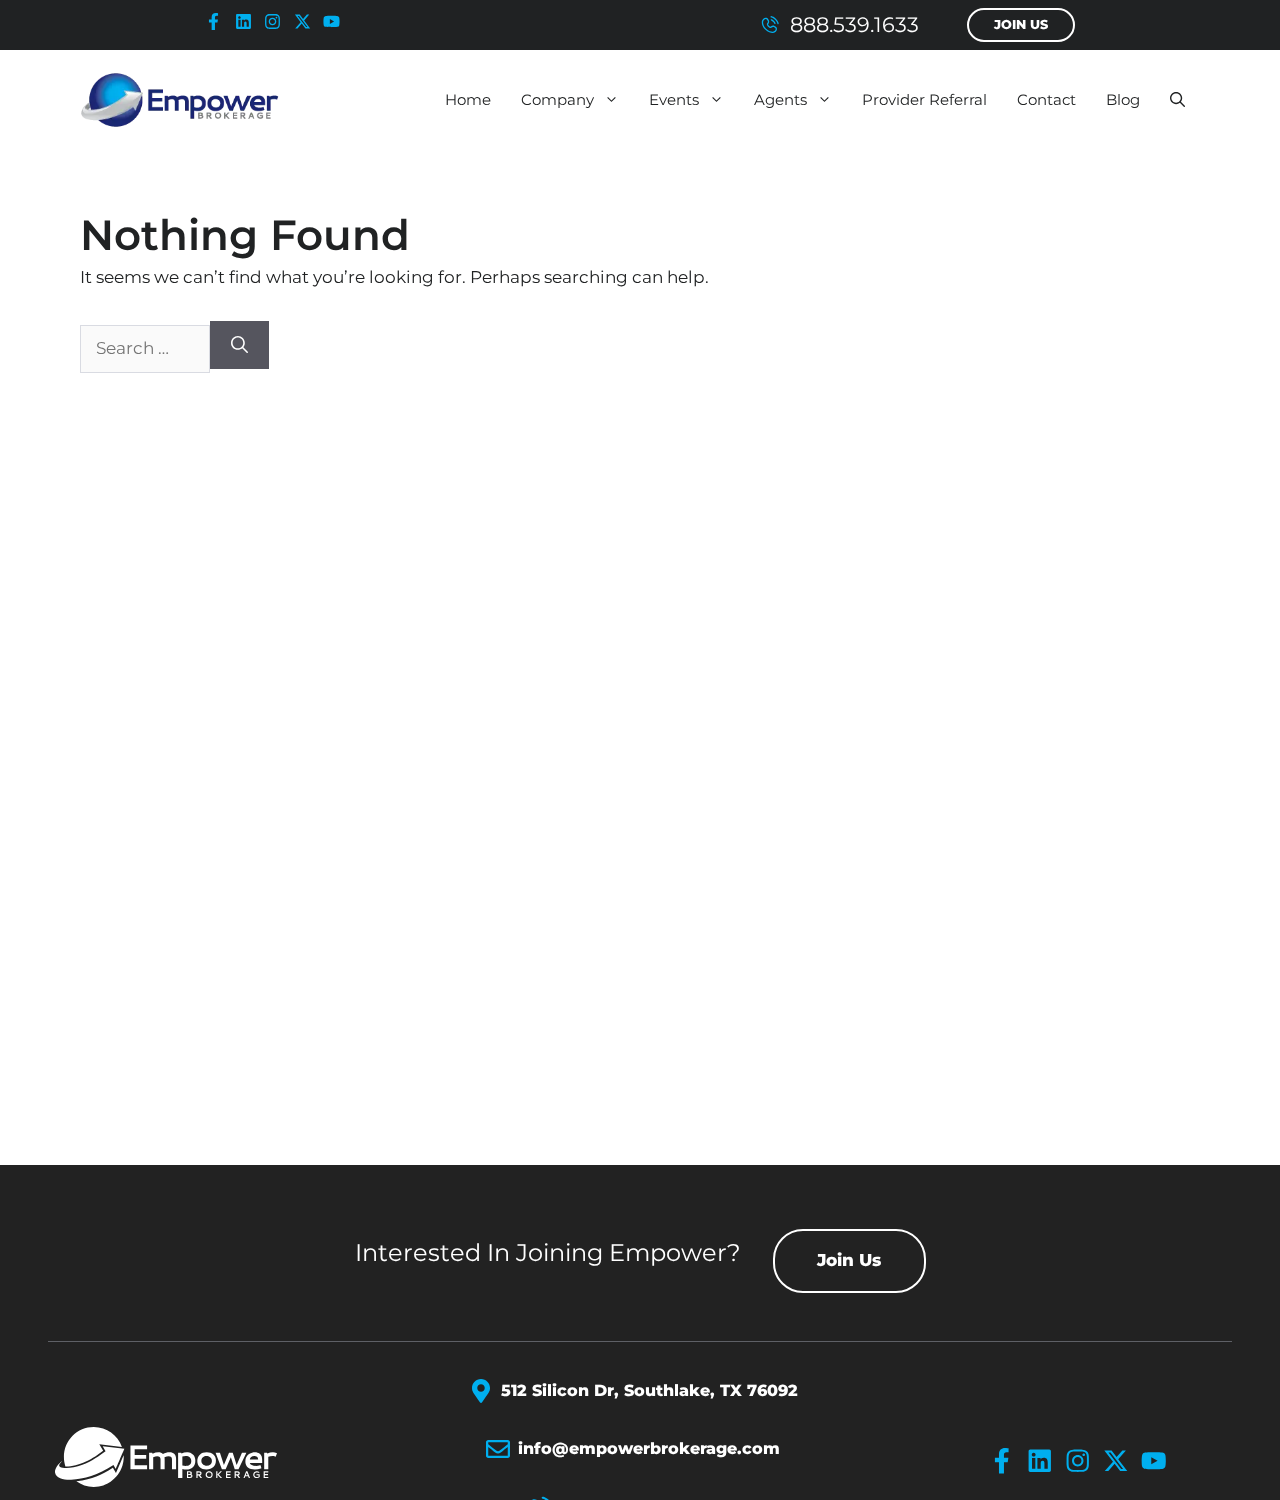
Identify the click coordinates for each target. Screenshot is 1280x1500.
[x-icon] (307, 21)
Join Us (1021, 24)
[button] (1177, 100)
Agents (780, 99)
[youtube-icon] (336, 21)
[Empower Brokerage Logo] (191, 1457)
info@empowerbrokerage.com (649, 1448)
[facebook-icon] (218, 21)
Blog (1123, 99)
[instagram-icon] (277, 21)
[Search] (239, 345)
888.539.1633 (854, 24)
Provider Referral (924, 99)
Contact (1046, 99)
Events (674, 99)
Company (557, 99)
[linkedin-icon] (248, 21)
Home (468, 99)
